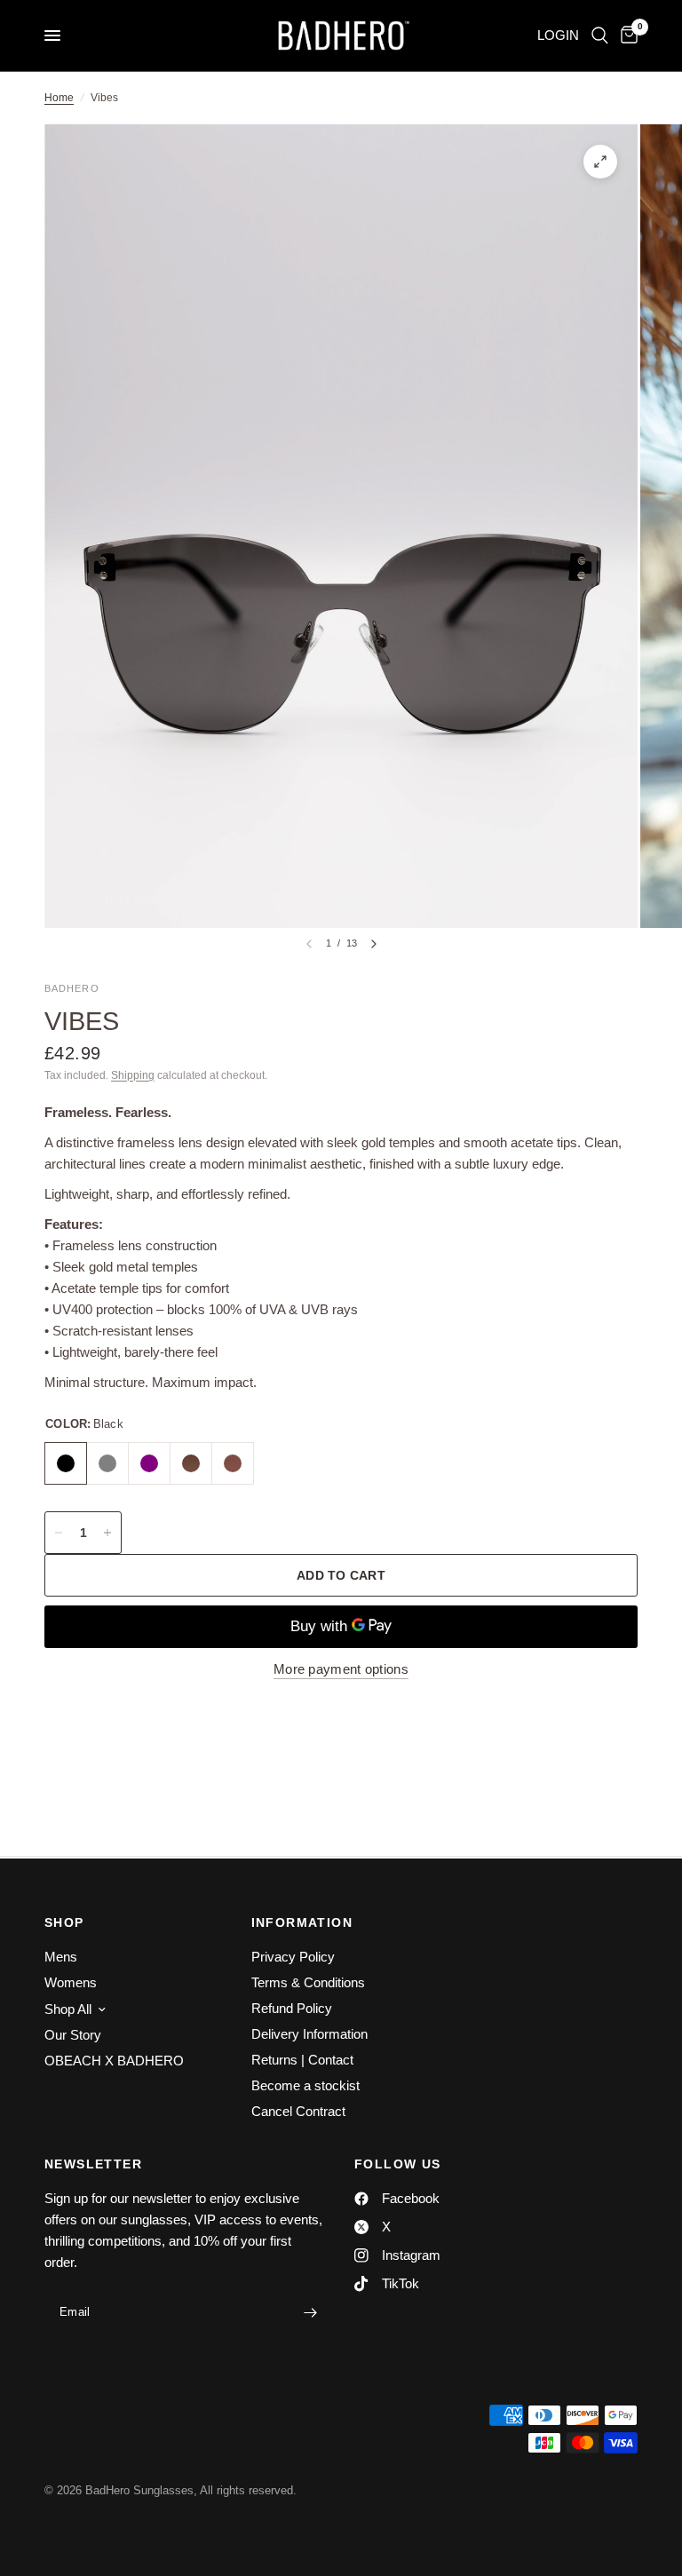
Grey (107, 1463)
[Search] (600, 36)
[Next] (374, 944)
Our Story (73, 2035)
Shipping (133, 1075)
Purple (149, 1463)
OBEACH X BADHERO (114, 2061)
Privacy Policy (293, 1957)
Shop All (68, 2009)
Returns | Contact (302, 2060)
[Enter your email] (310, 2312)
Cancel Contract (298, 2111)
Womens (71, 1982)
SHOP (64, 1922)
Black (66, 1463)
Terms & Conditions (308, 1982)
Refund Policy (292, 2008)
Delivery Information (309, 2034)
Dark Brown (233, 1463)
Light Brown (191, 1463)
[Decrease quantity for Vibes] (59, 1533)
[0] (626, 36)
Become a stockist (305, 2085)
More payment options (341, 1669)
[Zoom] (600, 162)
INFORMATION (302, 1922)
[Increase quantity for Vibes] (107, 1533)
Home (59, 98)
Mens (61, 1957)
